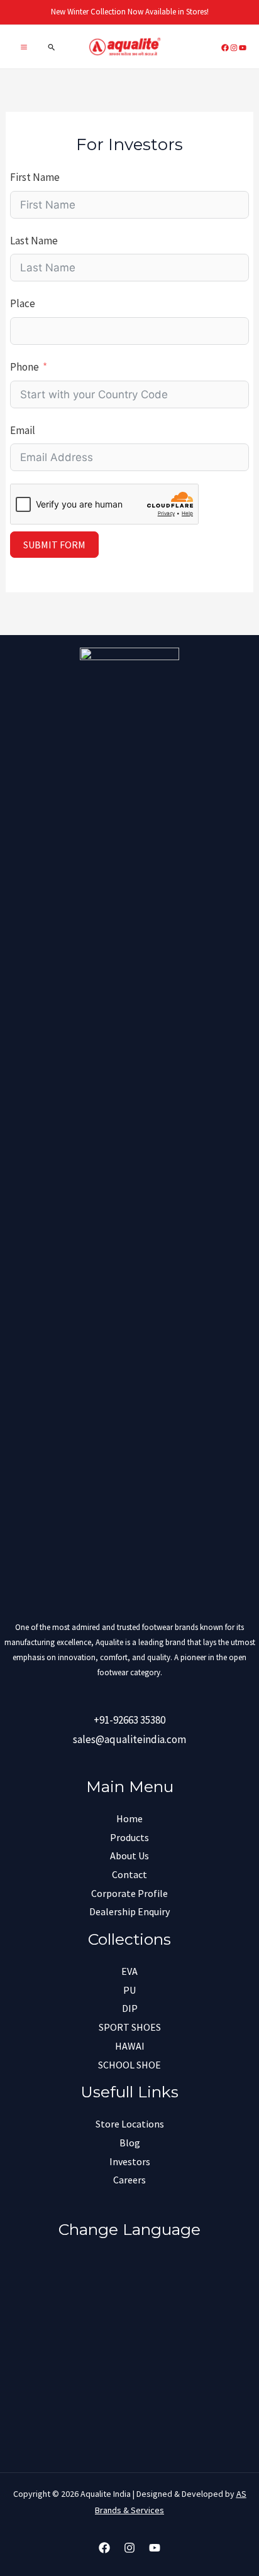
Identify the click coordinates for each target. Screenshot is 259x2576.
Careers (129, 2180)
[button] (52, 47)
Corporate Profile (129, 1893)
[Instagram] (234, 48)
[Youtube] (243, 48)
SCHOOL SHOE (129, 2065)
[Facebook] (225, 48)
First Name (35, 177)
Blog (130, 2143)
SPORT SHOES (130, 2027)
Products (129, 1837)
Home (129, 1818)
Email (23, 430)
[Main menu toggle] (24, 47)
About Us (129, 1856)
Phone (25, 367)
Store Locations (130, 2124)
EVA (129, 1971)
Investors (130, 2161)
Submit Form (54, 545)
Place (23, 303)
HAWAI (130, 2046)
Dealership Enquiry (129, 1911)
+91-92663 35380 (129, 1720)
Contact (129, 1874)
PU (129, 1990)
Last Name (34, 241)
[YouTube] (155, 2548)
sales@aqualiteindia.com (129, 1739)
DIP (130, 2008)
